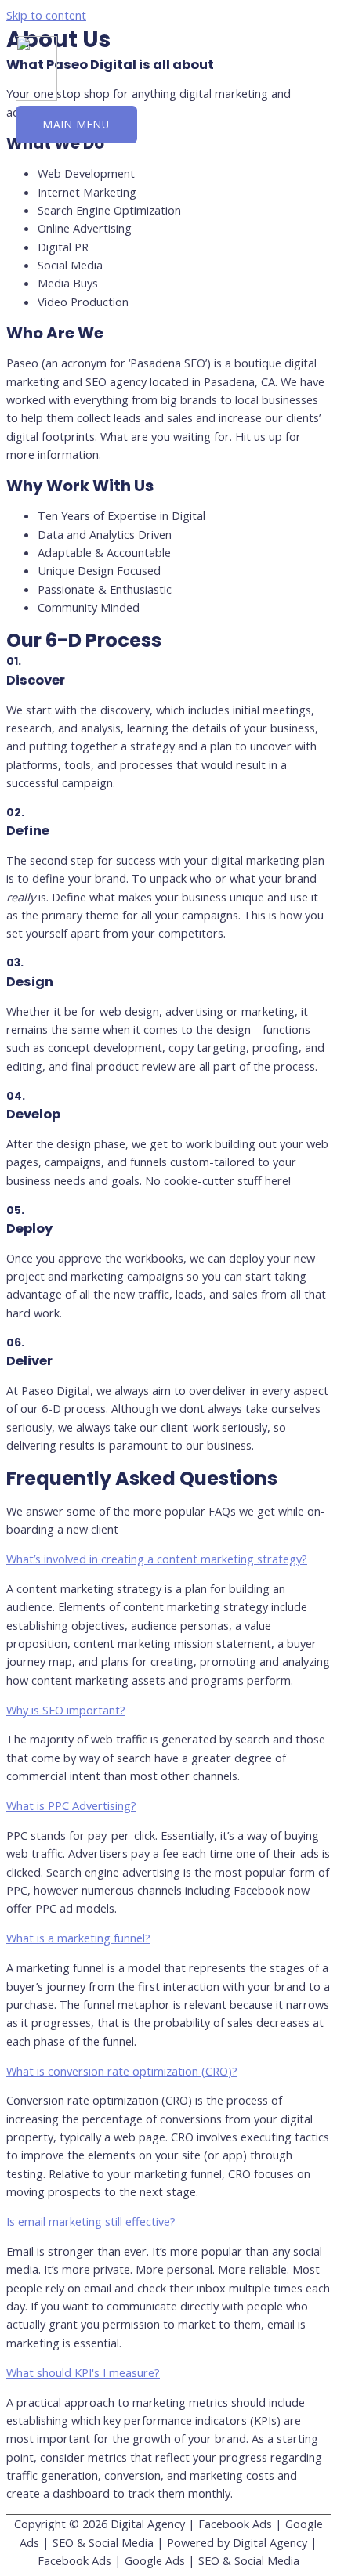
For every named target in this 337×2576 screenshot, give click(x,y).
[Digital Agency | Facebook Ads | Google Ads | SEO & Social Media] (36, 96)
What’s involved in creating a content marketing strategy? (157, 1559)
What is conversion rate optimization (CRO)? (122, 2071)
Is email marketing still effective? (91, 2221)
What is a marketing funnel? (78, 1938)
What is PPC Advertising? (71, 1805)
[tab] (168, 1559)
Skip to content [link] (46, 15)
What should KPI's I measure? (83, 2372)
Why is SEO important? (66, 1710)
